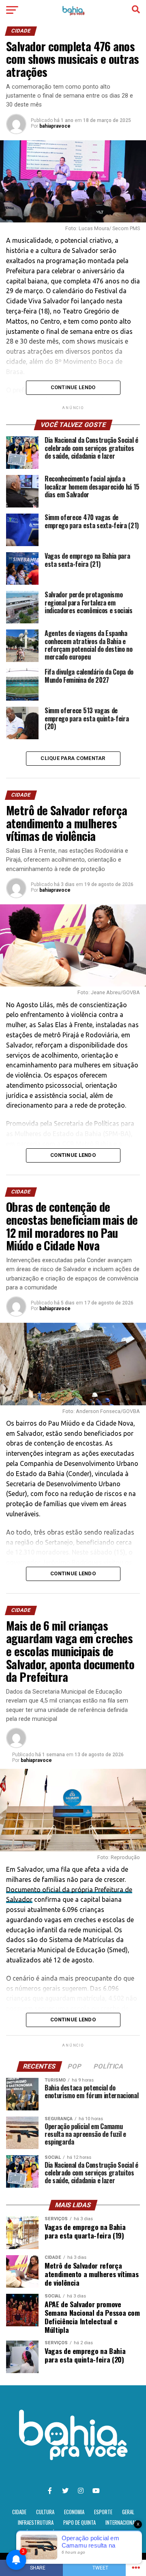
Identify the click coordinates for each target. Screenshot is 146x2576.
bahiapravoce (55, 126)
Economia (74, 2512)
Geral (128, 2512)
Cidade (19, 2512)
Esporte (103, 2512)
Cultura (45, 2512)
